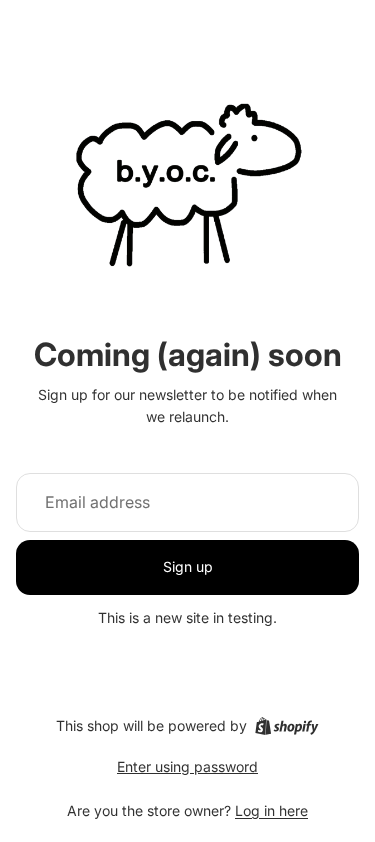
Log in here (271, 810)
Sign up (188, 566)
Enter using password (187, 766)
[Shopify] (286, 726)
